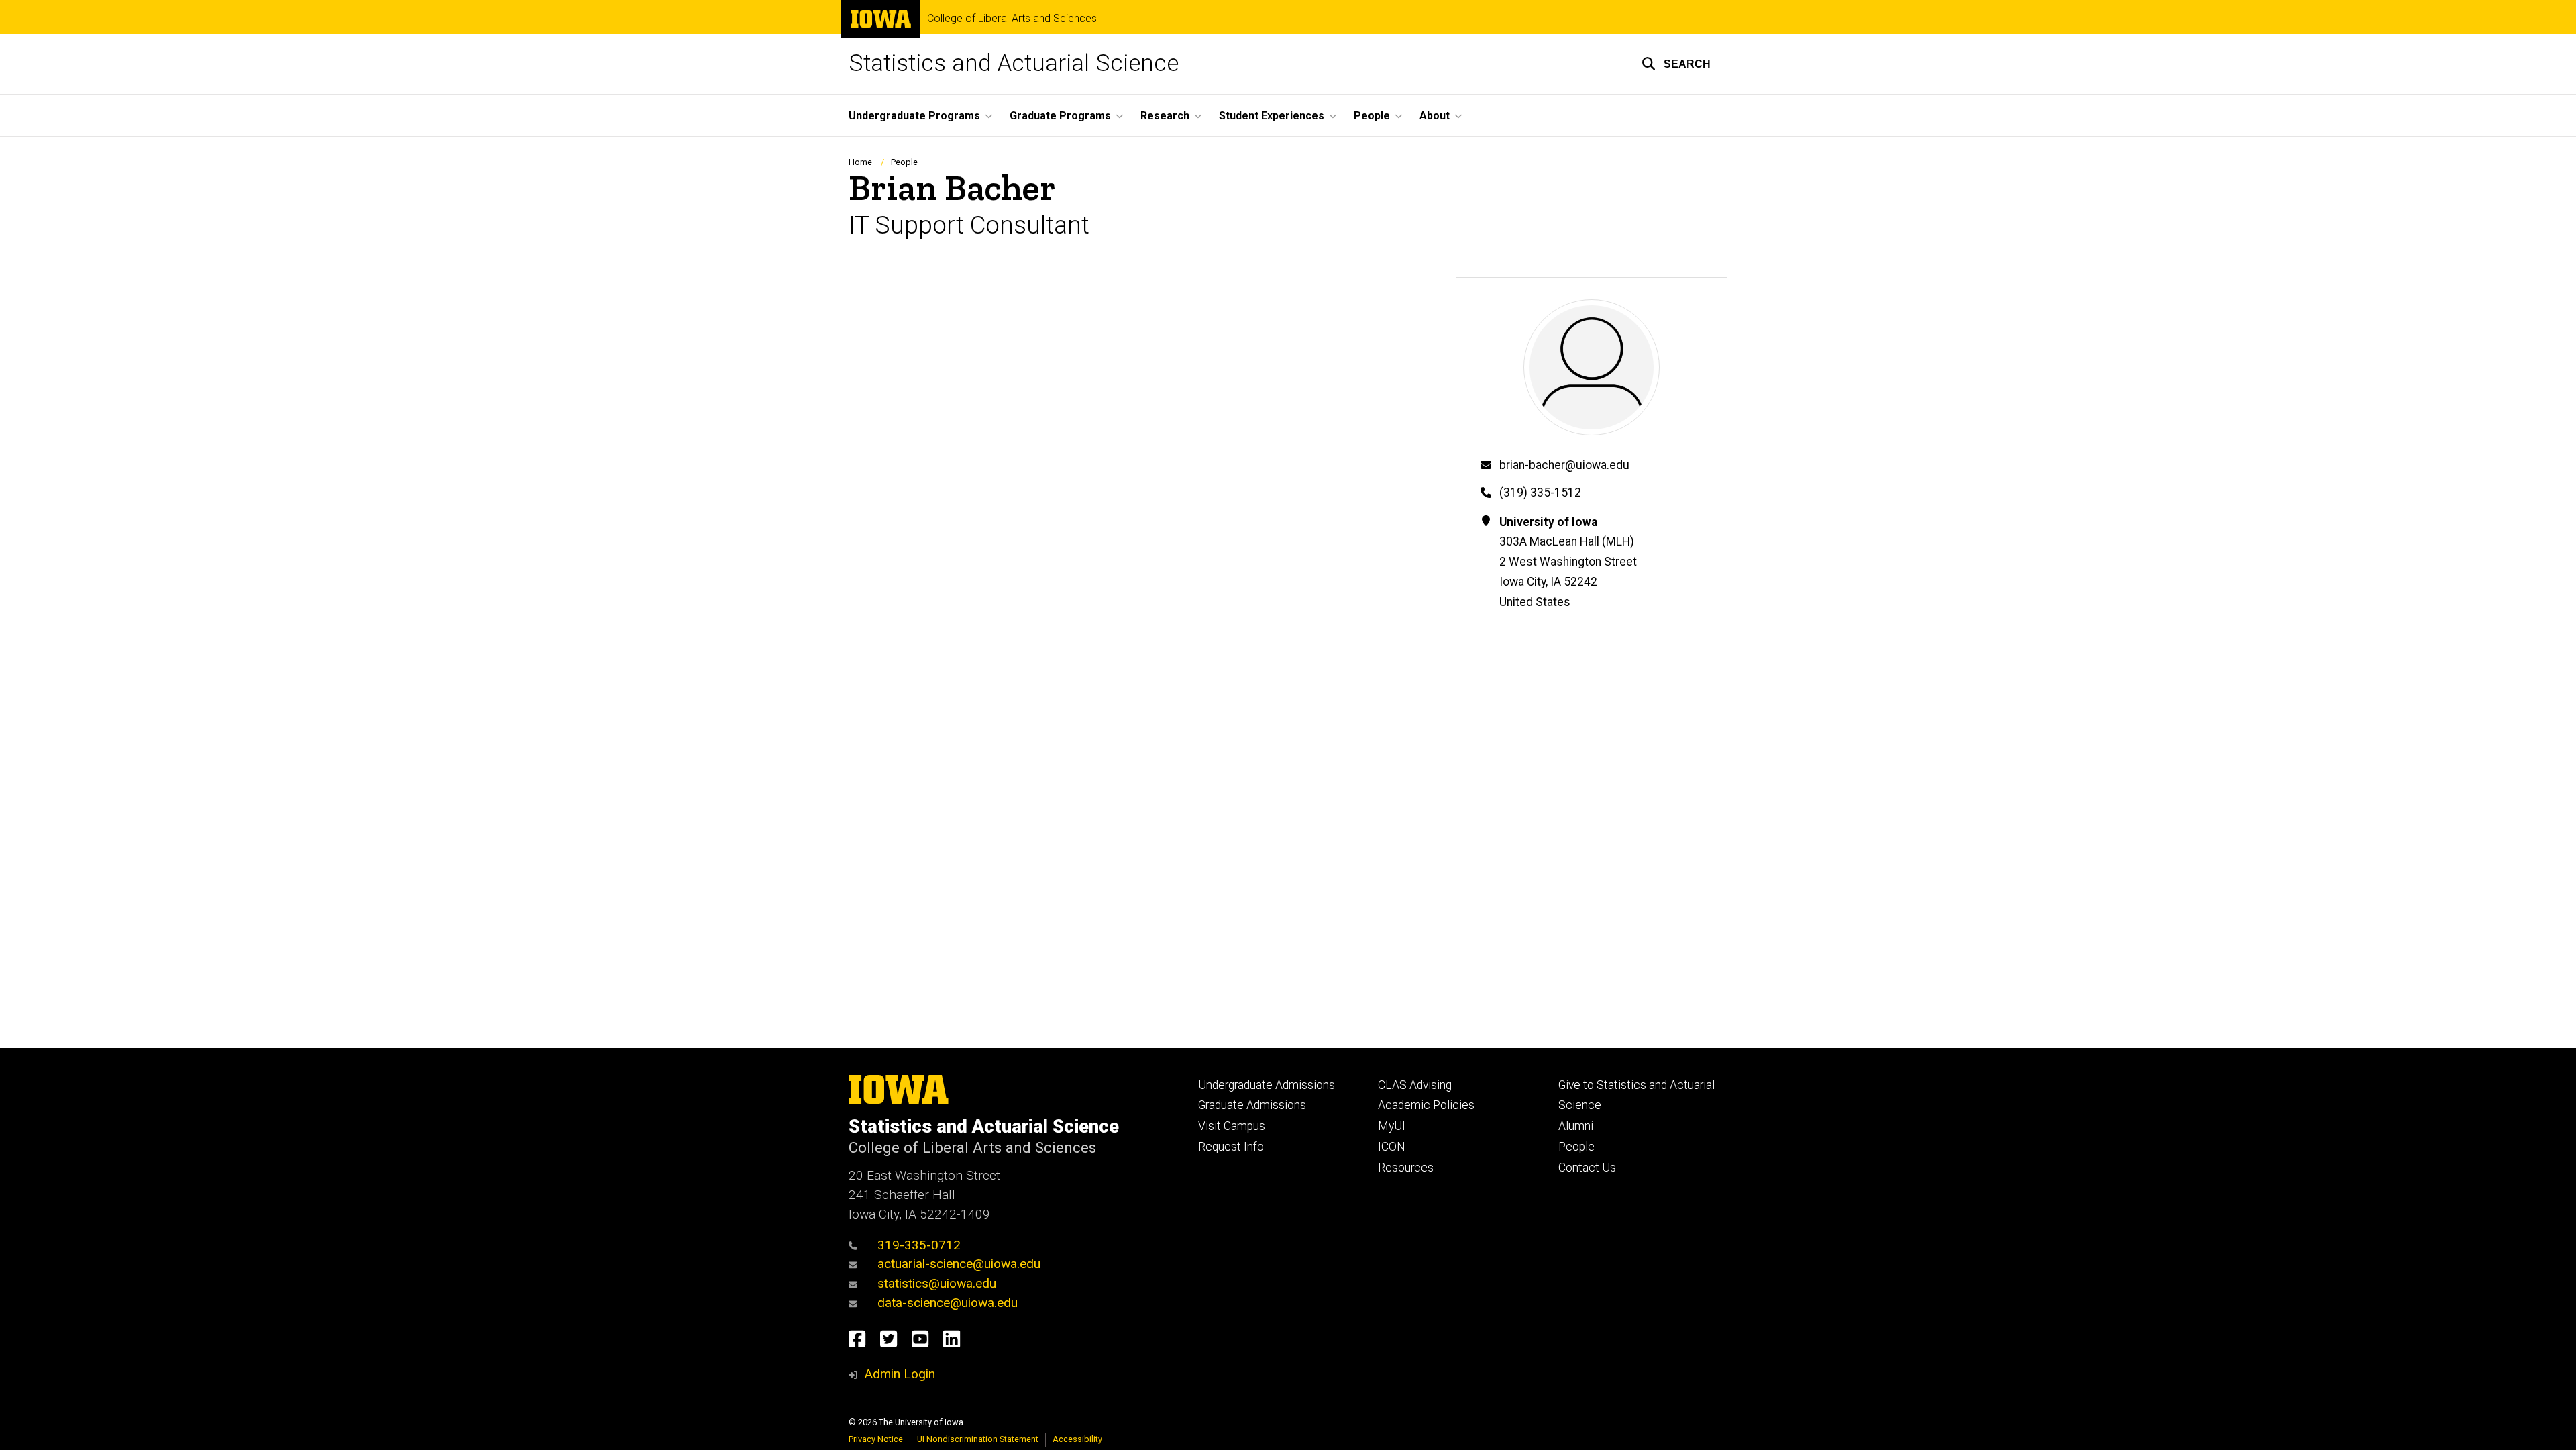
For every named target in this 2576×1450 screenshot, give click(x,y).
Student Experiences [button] (1272, 116)
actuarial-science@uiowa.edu (959, 1264)
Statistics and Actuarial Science (1014, 63)
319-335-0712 (919, 1245)
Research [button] (1165, 116)
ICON (1392, 1147)
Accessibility (1077, 1439)
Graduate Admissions (1252, 1105)
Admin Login (900, 1374)
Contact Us (1587, 1168)
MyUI (1392, 1126)
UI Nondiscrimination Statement (978, 1439)
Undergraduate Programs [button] (914, 116)
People (904, 162)
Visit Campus (1232, 1126)
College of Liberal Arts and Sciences (1012, 19)
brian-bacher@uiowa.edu (1564, 465)
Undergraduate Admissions (1267, 1085)
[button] (1676, 64)
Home (860, 162)
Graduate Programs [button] (1060, 116)
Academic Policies (1426, 1105)
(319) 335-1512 (1540, 493)
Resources (1406, 1168)
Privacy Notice (876, 1439)
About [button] (1435, 116)
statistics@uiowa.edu (937, 1283)
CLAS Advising (1415, 1085)
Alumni (1576, 1126)
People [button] (1372, 116)
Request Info (1231, 1147)
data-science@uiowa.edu (948, 1303)
